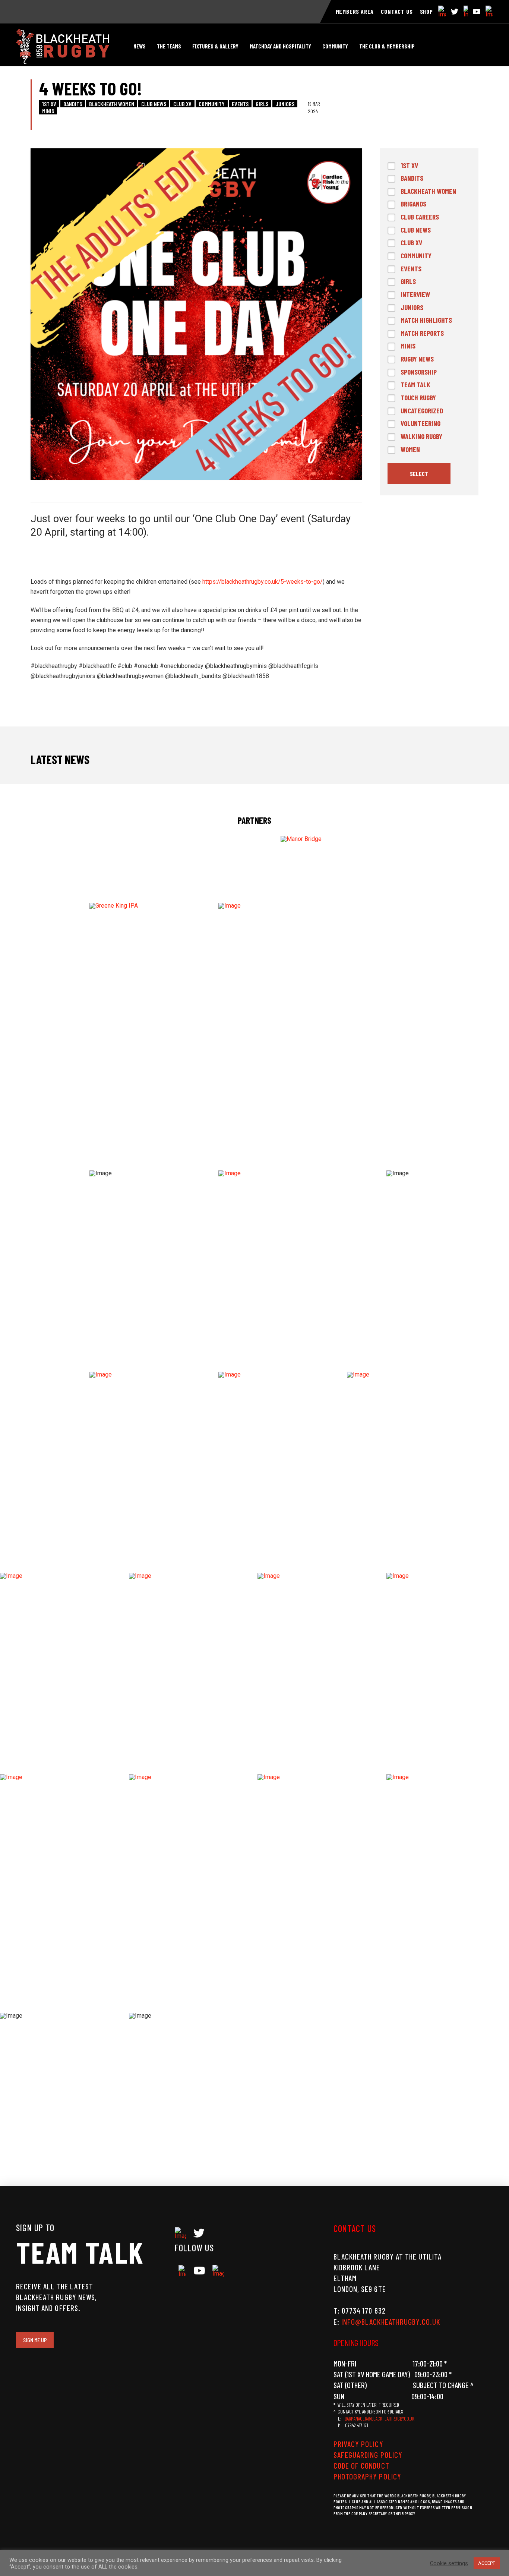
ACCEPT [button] (487, 2563)
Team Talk (415, 384)
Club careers (420, 217)
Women (410, 449)
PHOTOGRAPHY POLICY (367, 2476)
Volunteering (421, 423)
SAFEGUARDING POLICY (368, 2455)
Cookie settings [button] (449, 2563)
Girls (262, 104)
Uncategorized (422, 411)
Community (212, 104)
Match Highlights (426, 320)
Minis (48, 111)
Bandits (73, 104)
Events (240, 104)
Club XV (182, 104)
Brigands (413, 204)
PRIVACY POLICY (358, 2444)
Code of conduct (361, 2465)
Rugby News (417, 359)
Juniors (285, 104)
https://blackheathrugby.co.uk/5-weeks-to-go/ (263, 582)
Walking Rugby (421, 436)
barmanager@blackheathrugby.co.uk (380, 2419)
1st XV (49, 104)
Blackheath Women (112, 104)
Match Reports (422, 333)
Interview (415, 294)
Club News (154, 104)
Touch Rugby (418, 398)
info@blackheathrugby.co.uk (391, 2322)
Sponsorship (419, 372)
